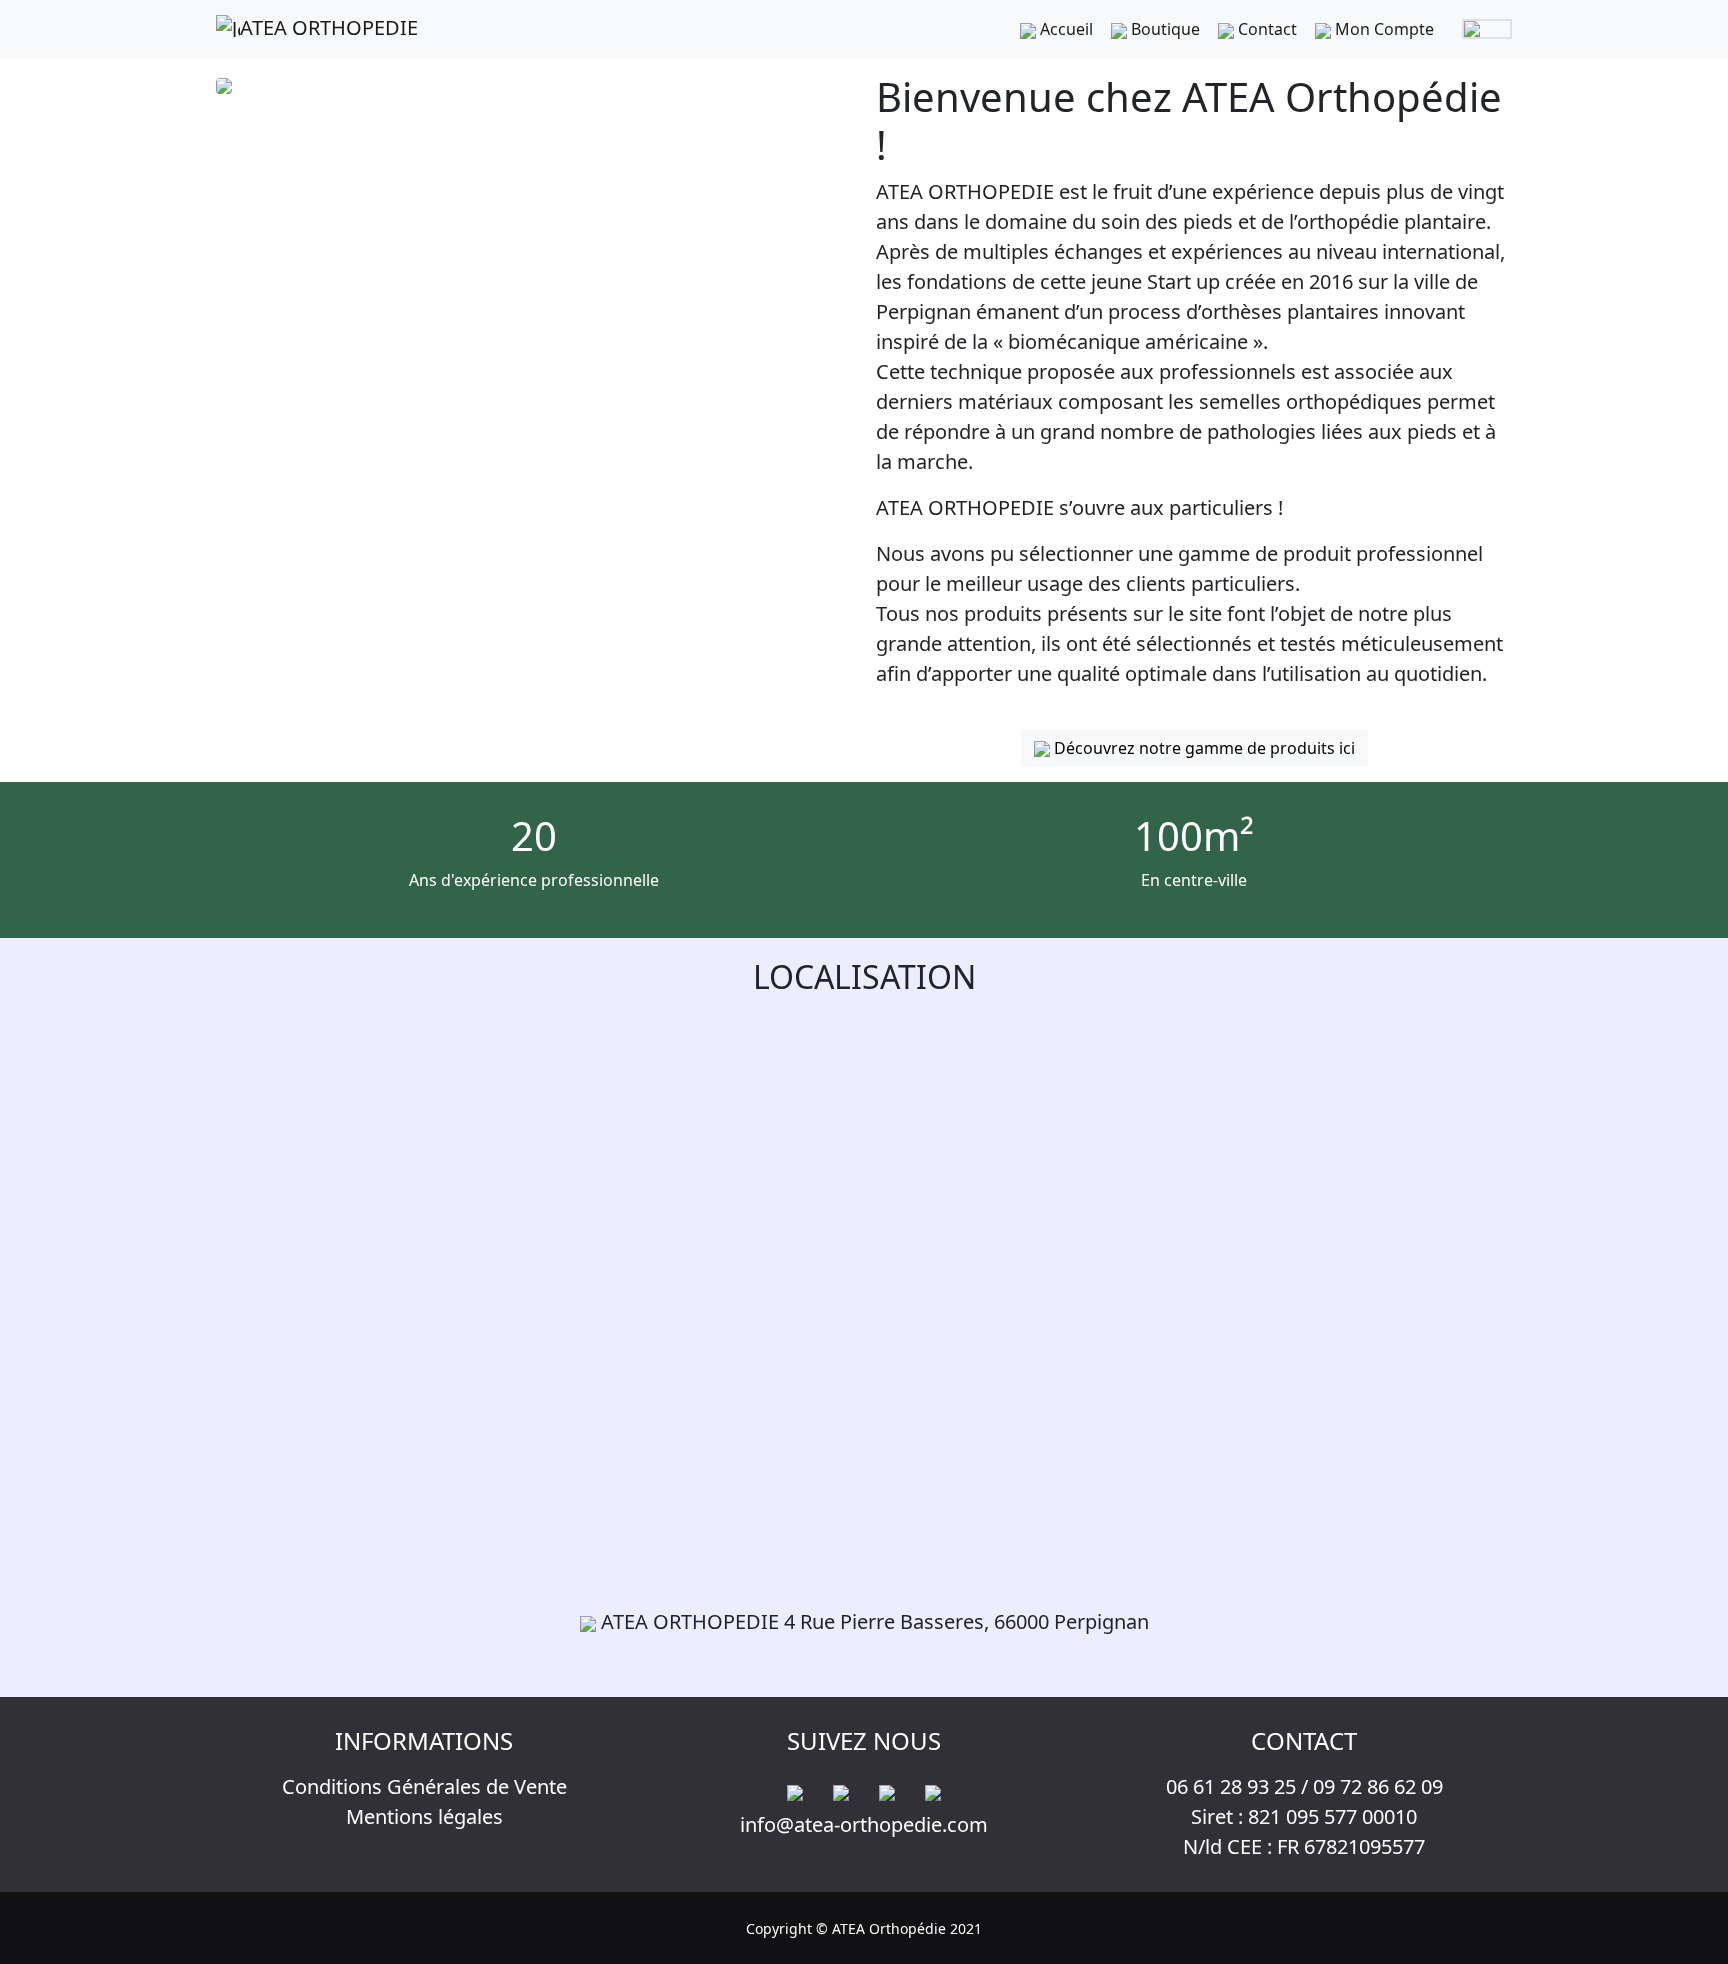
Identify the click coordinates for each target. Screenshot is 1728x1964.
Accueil (1064, 29)
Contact (1265, 29)
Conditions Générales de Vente (424, 1786)
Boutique (1163, 29)
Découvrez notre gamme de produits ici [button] (1202, 748)
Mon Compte (1382, 29)
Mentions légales (424, 1816)
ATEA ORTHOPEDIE (329, 27)
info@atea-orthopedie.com (864, 1824)
